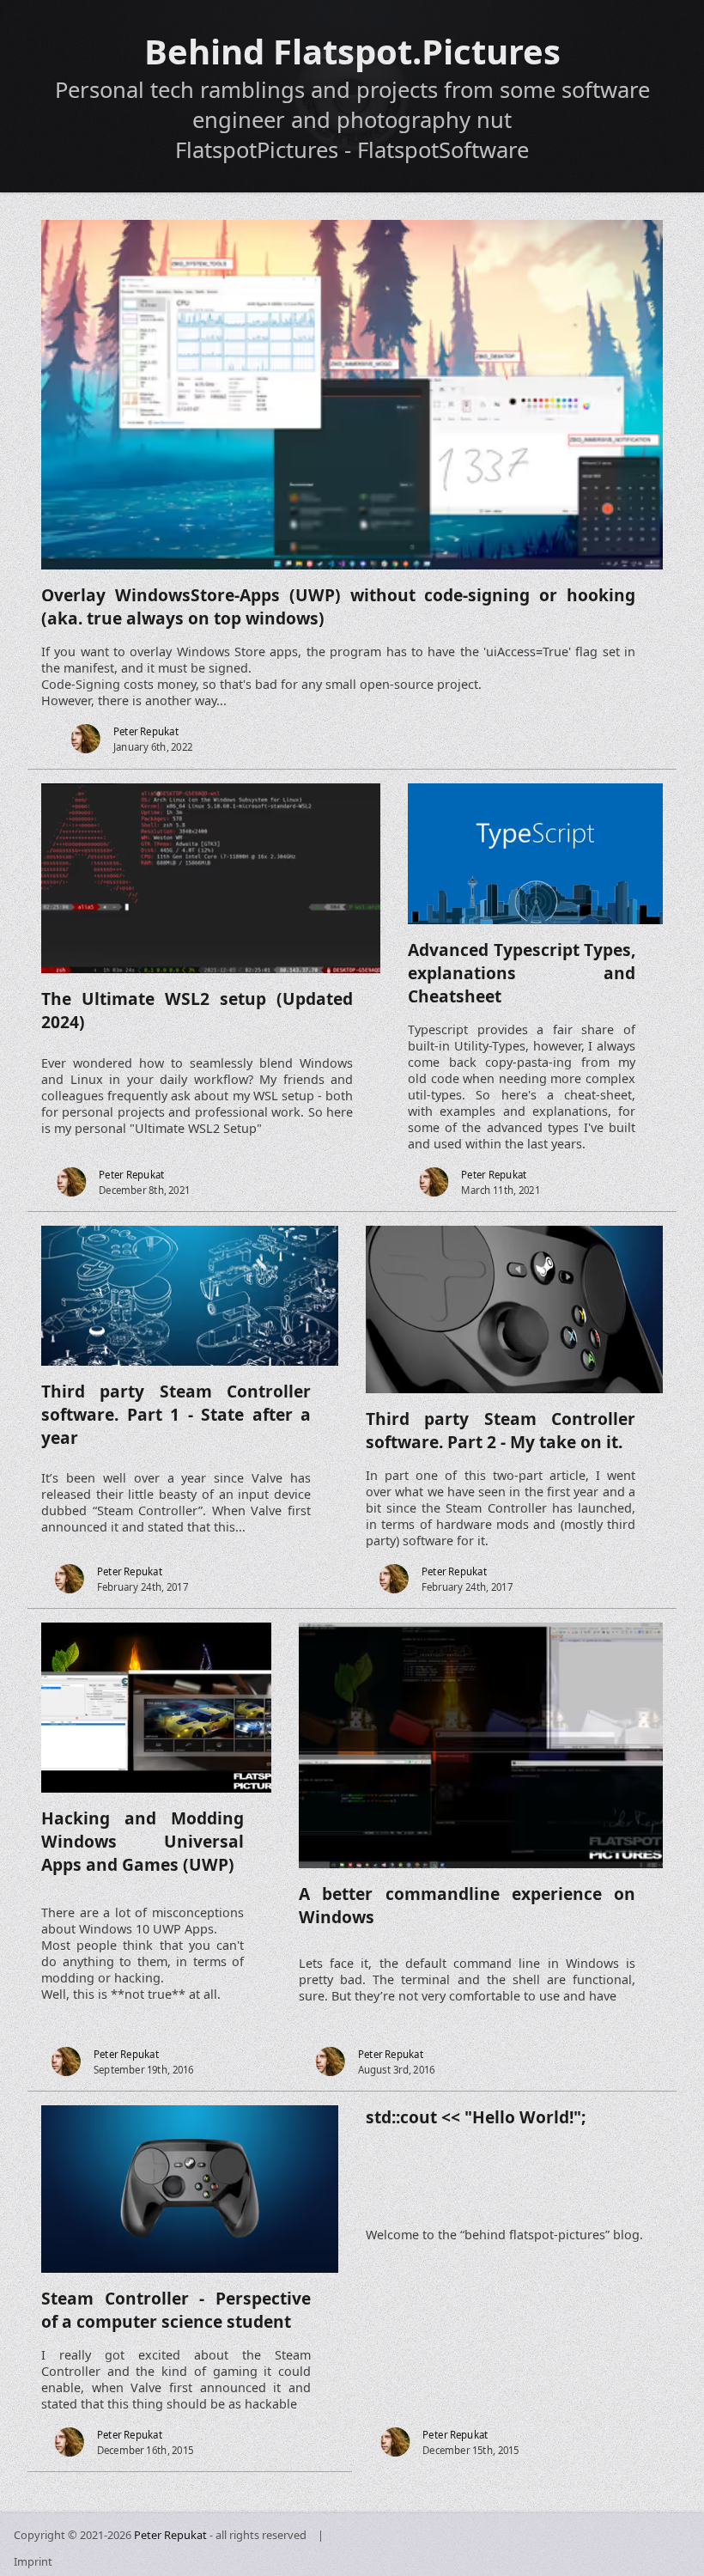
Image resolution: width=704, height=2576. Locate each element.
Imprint (33, 2561)
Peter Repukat (170, 2535)
